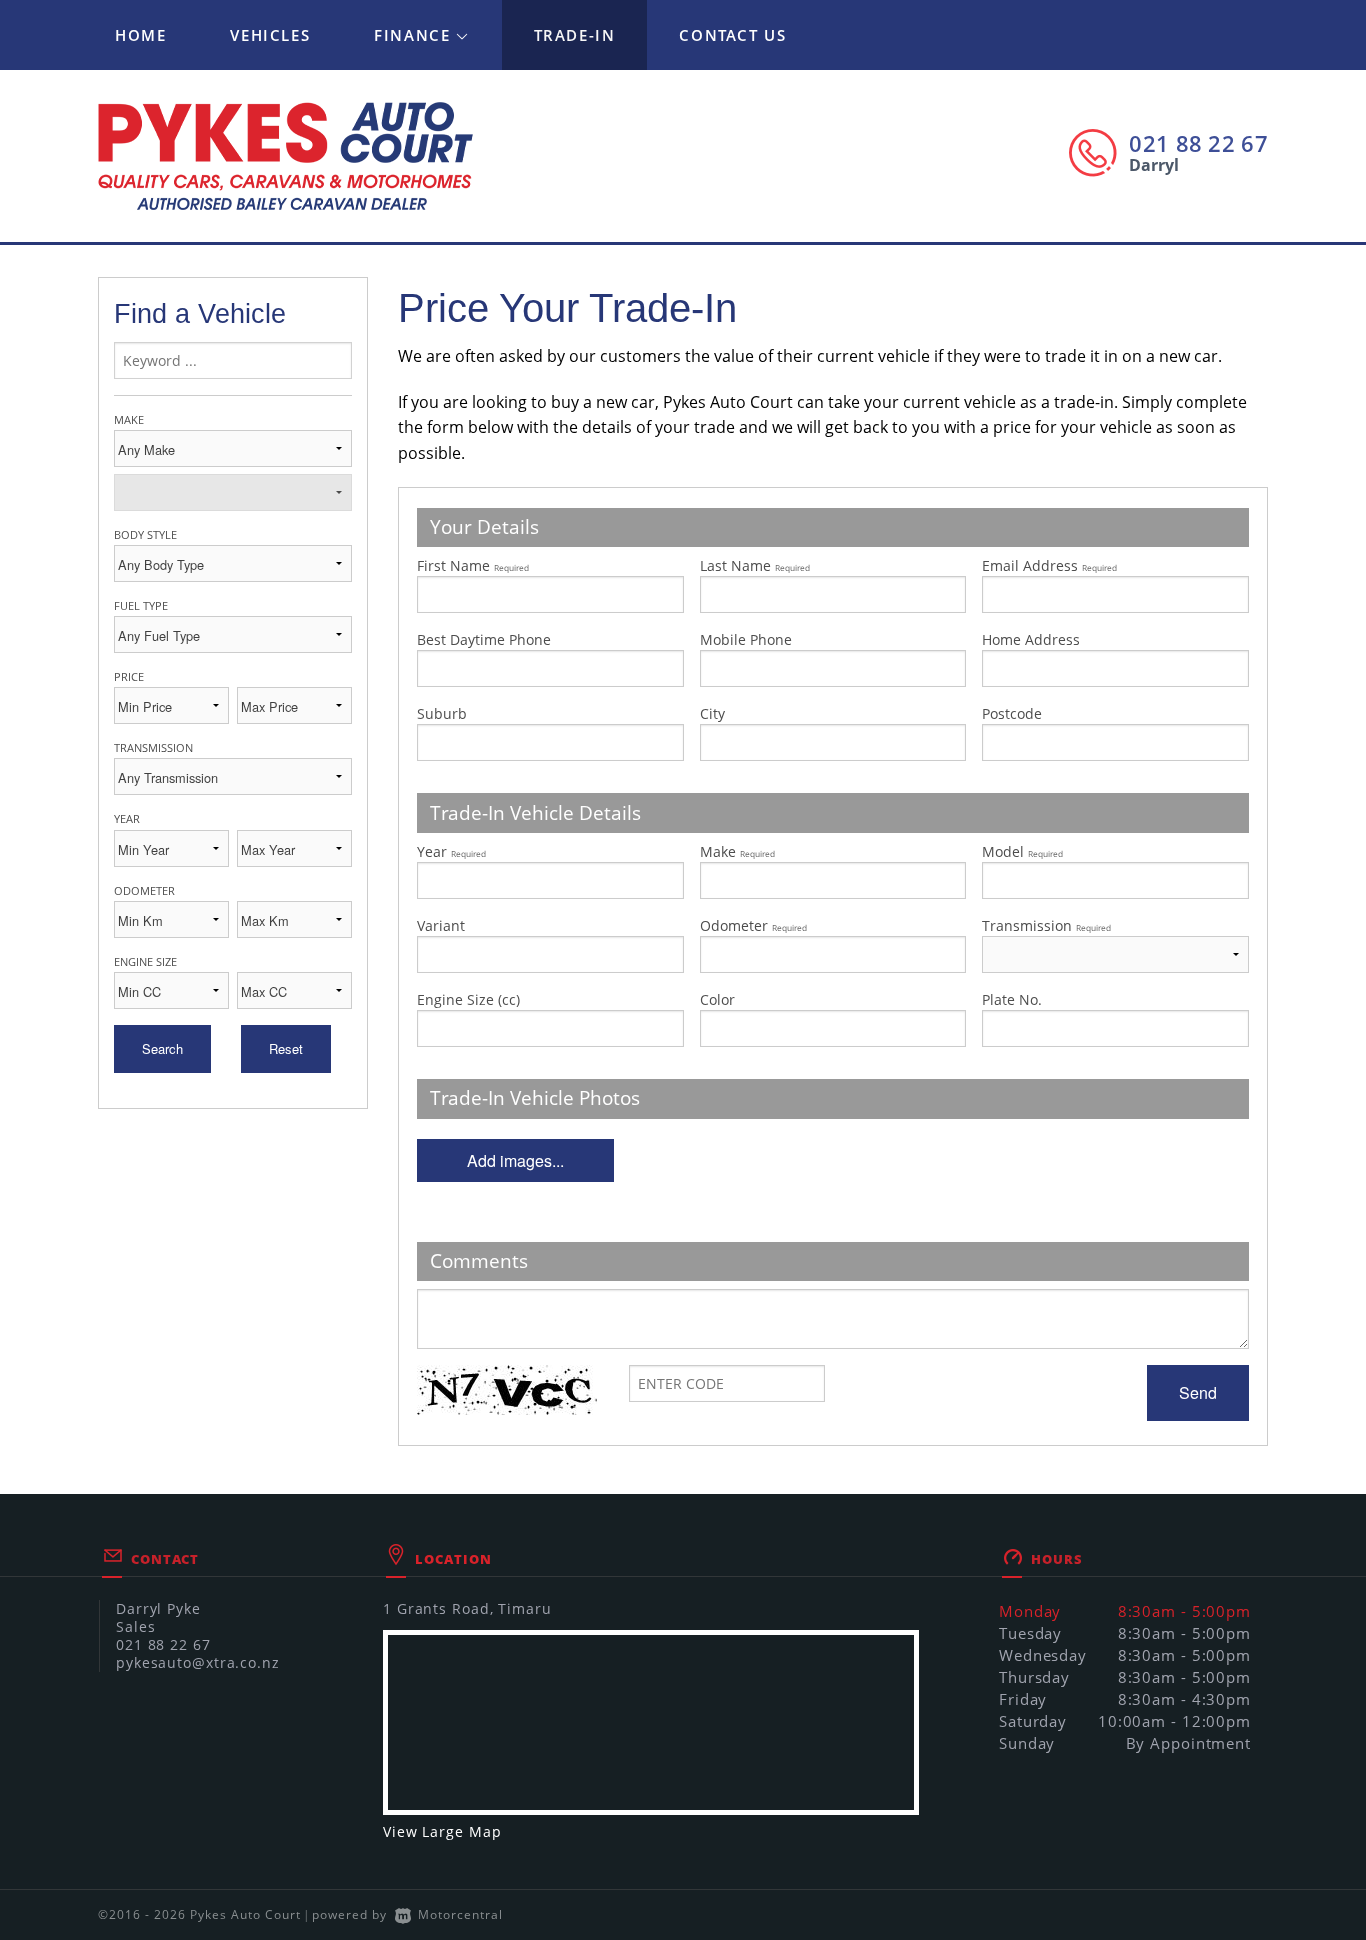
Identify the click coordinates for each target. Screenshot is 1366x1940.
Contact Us (732, 35)
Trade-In (575, 35)
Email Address (1049, 565)
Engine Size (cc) (468, 999)
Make (129, 419)
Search (162, 1048)
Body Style (145, 534)
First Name (473, 565)
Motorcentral (460, 1914)
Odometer (144, 890)
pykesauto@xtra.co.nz (198, 1662)
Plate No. (1012, 999)
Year (127, 818)
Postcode (1012, 713)
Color (717, 999)
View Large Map (442, 1831)
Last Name (755, 565)
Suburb (442, 713)
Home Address (1031, 639)
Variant (441, 925)
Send (1198, 1392)
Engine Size (145, 961)
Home (140, 35)
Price (129, 676)
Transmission (153, 747)
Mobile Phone (746, 639)
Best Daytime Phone (484, 639)
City (712, 713)
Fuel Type (141, 605)
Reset (286, 1048)
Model (1022, 851)
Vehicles (270, 35)
